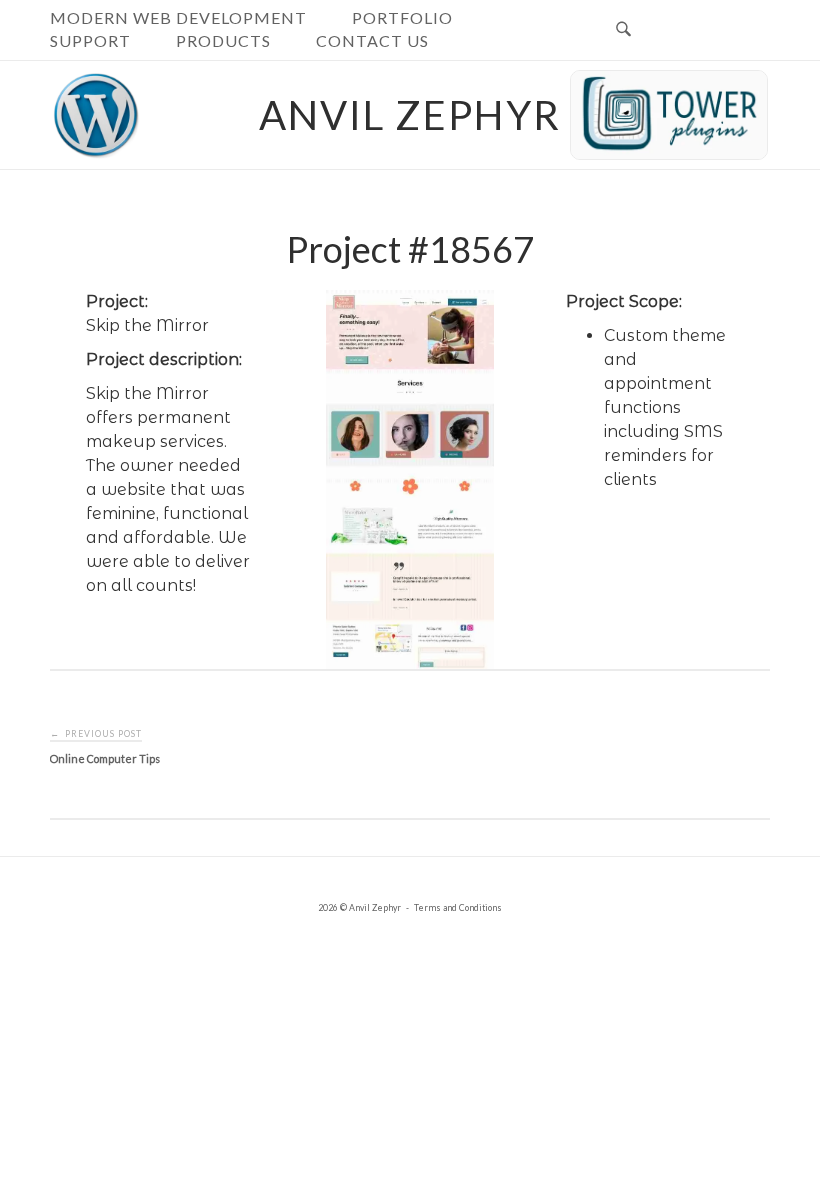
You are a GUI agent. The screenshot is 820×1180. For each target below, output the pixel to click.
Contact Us (372, 40)
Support (90, 40)
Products (223, 40)
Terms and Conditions (458, 907)
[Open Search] (623, 30)
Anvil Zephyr (410, 115)
